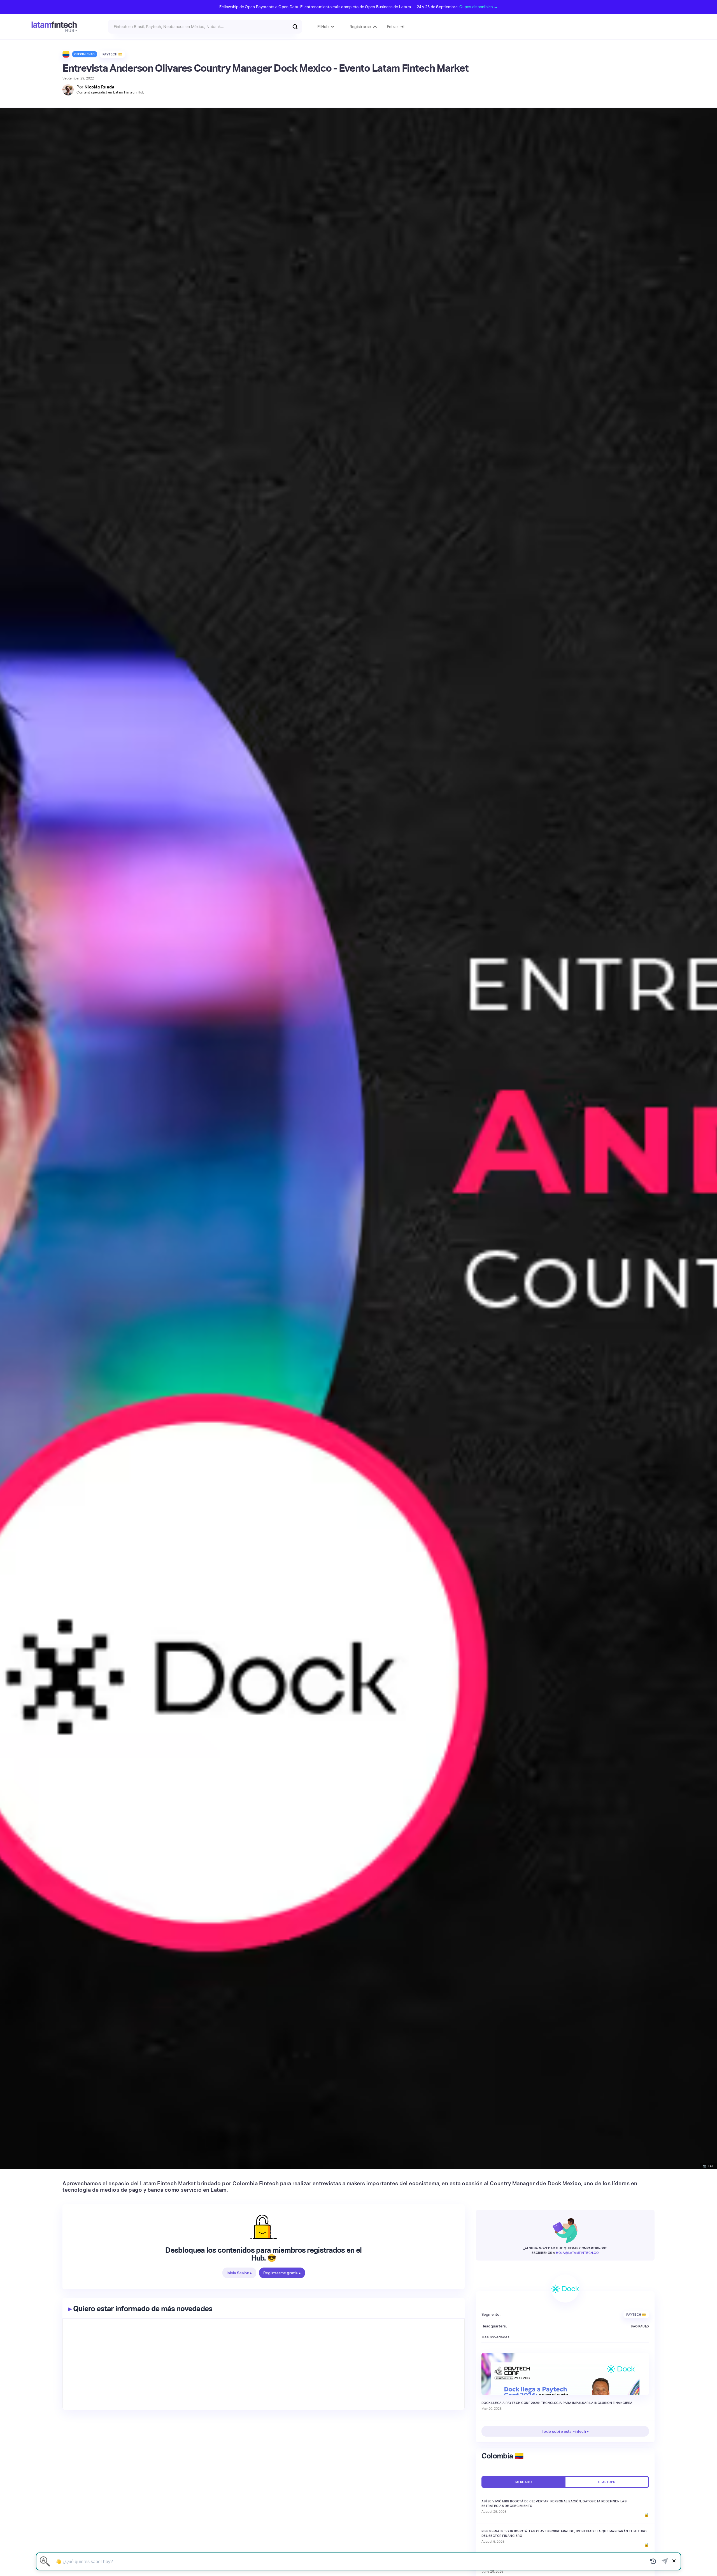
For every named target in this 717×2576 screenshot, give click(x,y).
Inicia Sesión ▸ (239, 2273)
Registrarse (360, 27)
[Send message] (665, 2561)
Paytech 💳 (112, 54)
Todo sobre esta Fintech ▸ (565, 2431)
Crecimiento (85, 54)
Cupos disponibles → (479, 7)
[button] (326, 27)
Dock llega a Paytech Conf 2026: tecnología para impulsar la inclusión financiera (557, 2403)
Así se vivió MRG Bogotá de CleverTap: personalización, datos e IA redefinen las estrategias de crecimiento (554, 2503)
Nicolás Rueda (100, 87)
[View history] (653, 2561)
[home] (54, 27)
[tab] (523, 2482)
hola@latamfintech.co (577, 2253)
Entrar (393, 27)
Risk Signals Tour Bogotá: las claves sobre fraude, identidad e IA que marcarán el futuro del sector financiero (564, 2533)
